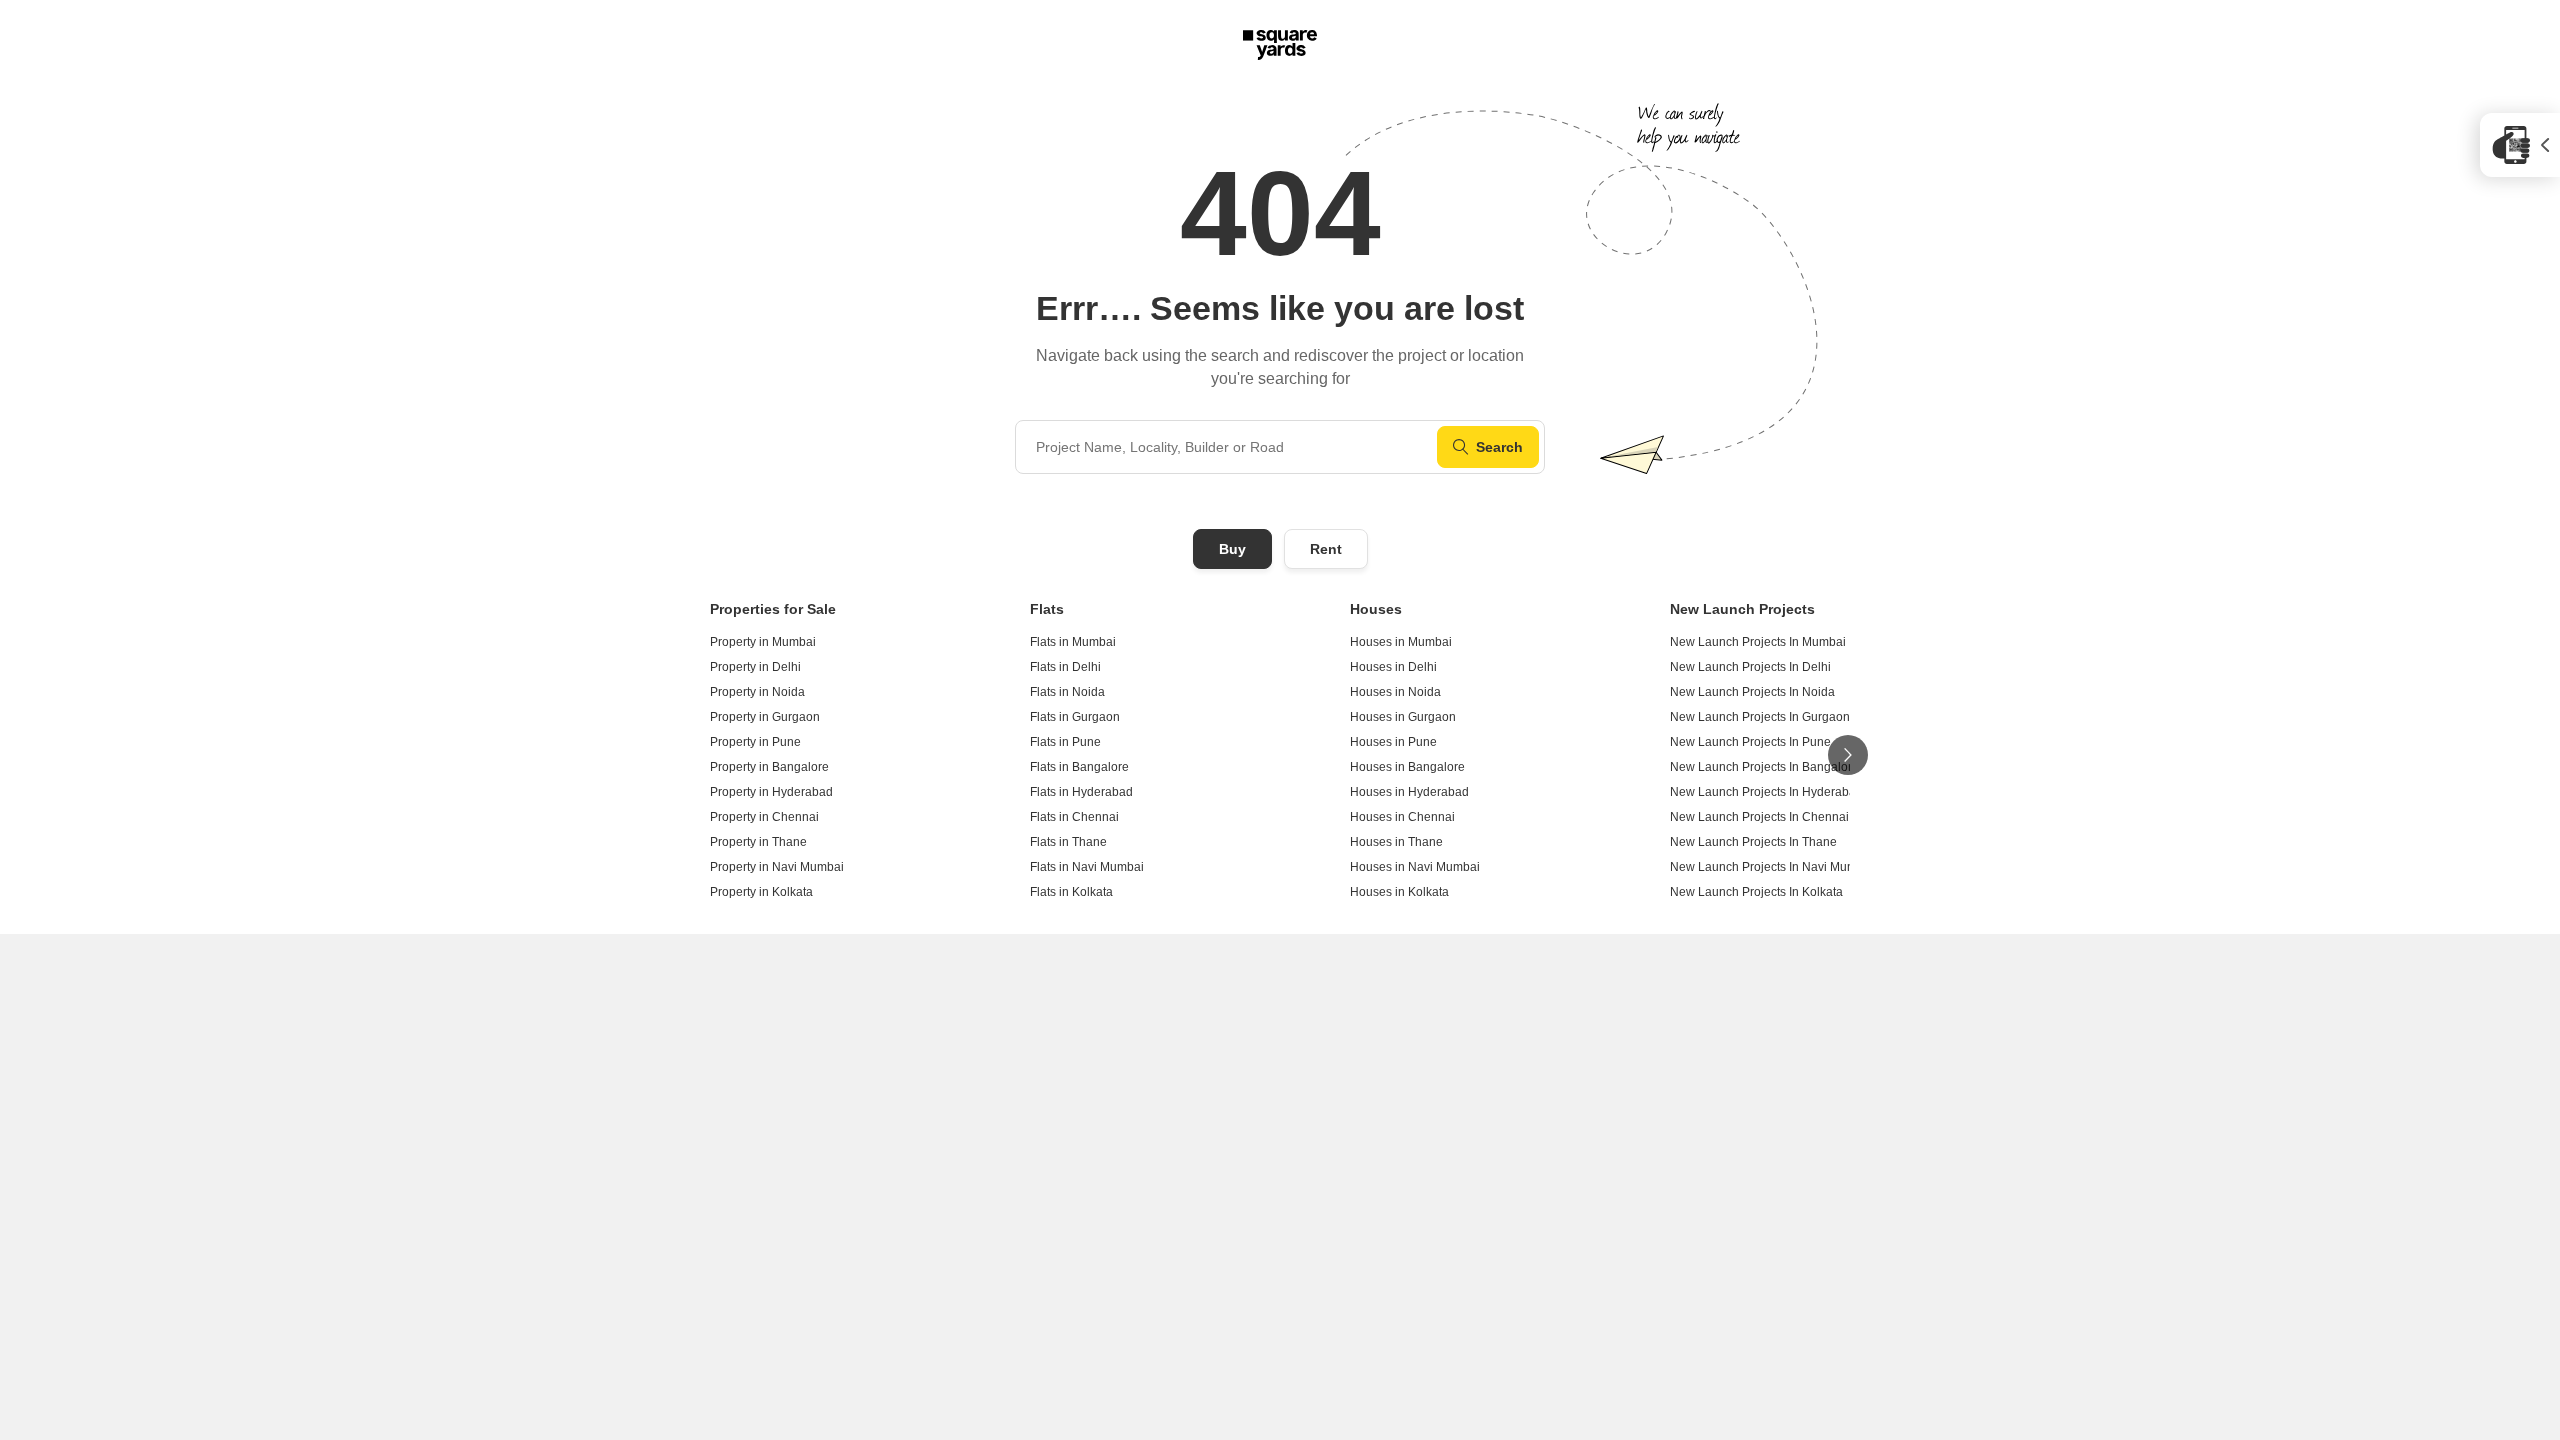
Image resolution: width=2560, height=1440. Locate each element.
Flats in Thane (1068, 842)
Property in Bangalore (769, 767)
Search (1499, 447)
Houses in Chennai (1402, 817)
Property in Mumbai (763, 642)
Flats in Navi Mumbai (1087, 867)
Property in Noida (757, 692)
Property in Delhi (755, 667)
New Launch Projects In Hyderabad (1766, 792)
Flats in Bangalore (1079, 767)
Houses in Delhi (1393, 667)
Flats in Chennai (1074, 817)
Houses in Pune (1393, 742)
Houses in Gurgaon (1403, 717)
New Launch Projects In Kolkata (1756, 892)
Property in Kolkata (761, 892)
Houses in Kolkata (1399, 892)
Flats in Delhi (1065, 667)
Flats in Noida (1067, 692)
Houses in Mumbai (1401, 642)
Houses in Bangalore (1407, 767)
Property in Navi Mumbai (777, 867)
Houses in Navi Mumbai (1415, 867)
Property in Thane (758, 842)
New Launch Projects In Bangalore (1764, 767)
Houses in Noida (1395, 692)
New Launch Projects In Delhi (1750, 667)
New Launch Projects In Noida (1752, 692)
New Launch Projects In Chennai (1759, 817)
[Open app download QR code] (2520, 145)
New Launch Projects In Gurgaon (1760, 717)
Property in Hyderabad (771, 792)
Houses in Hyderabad (1409, 792)
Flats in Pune (1065, 742)
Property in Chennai (764, 817)
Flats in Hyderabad (1081, 792)
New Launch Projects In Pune (1750, 742)
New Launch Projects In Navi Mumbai (1772, 867)
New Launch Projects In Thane (1753, 842)
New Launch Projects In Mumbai (1758, 642)
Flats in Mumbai (1073, 642)
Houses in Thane (1396, 842)
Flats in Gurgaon (1075, 717)
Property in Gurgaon (765, 717)
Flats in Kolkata (1071, 892)
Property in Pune (755, 742)
